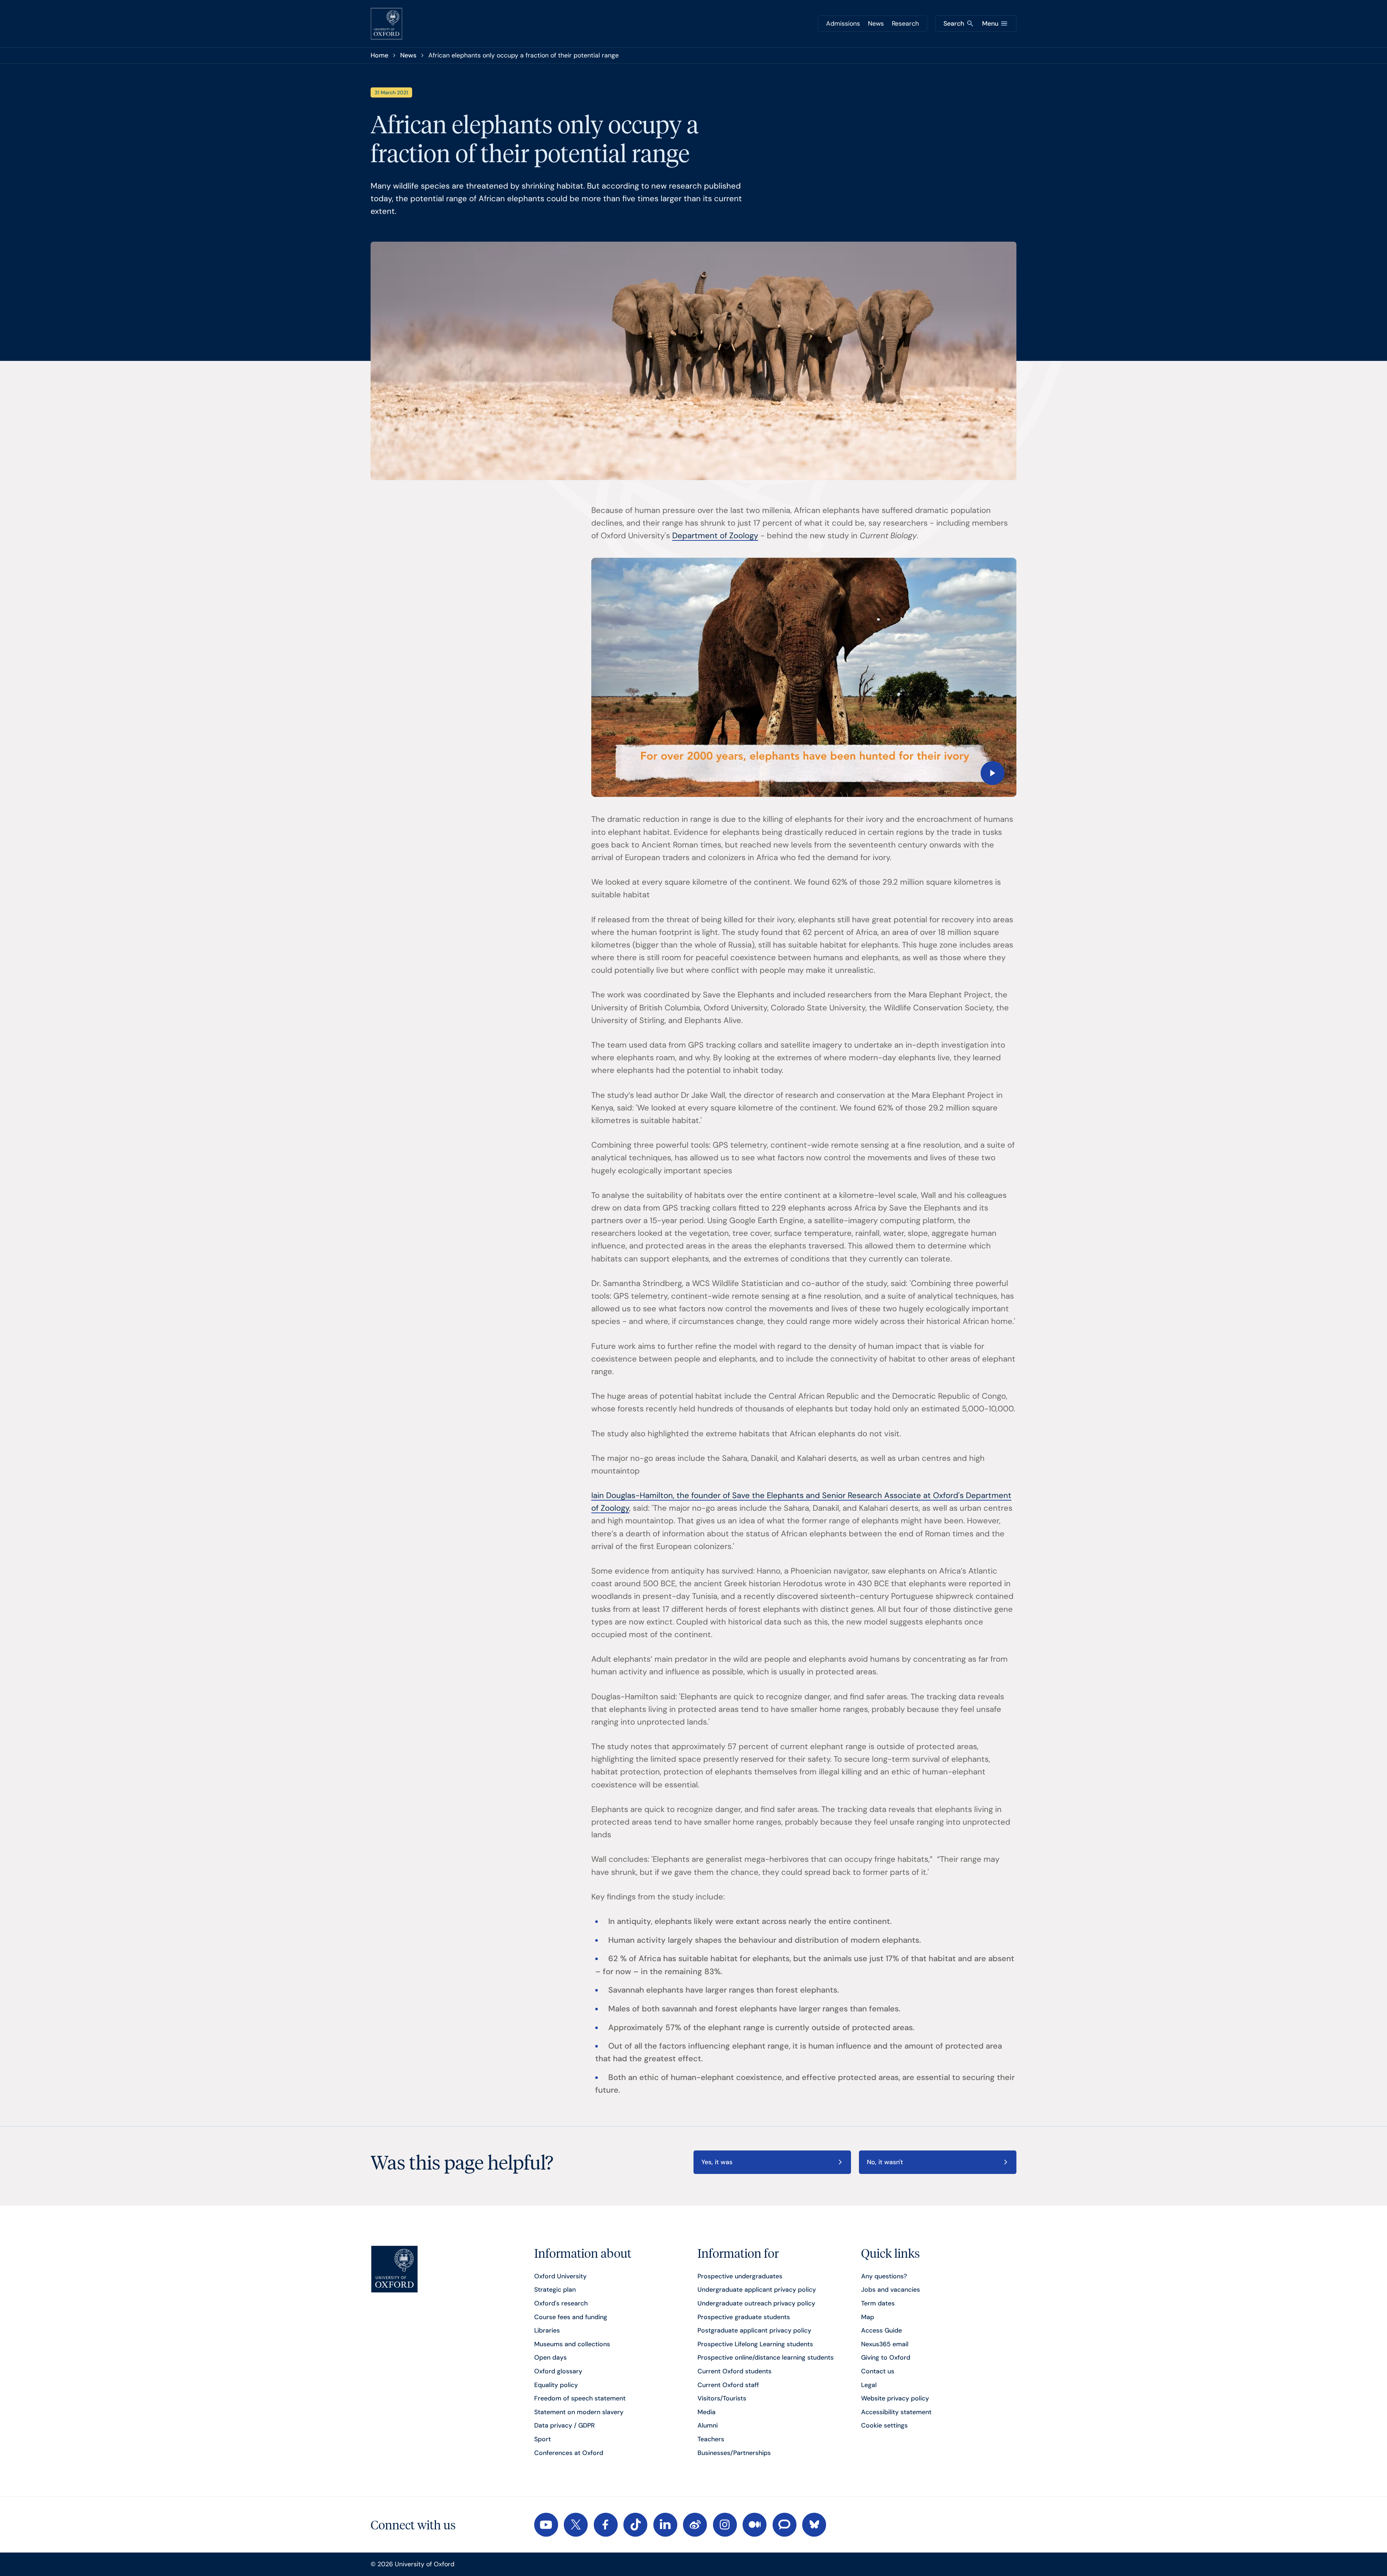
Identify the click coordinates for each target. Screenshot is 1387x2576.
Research (905, 23)
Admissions (843, 23)
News (876, 23)
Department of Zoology (715, 536)
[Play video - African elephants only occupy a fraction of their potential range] (804, 677)
